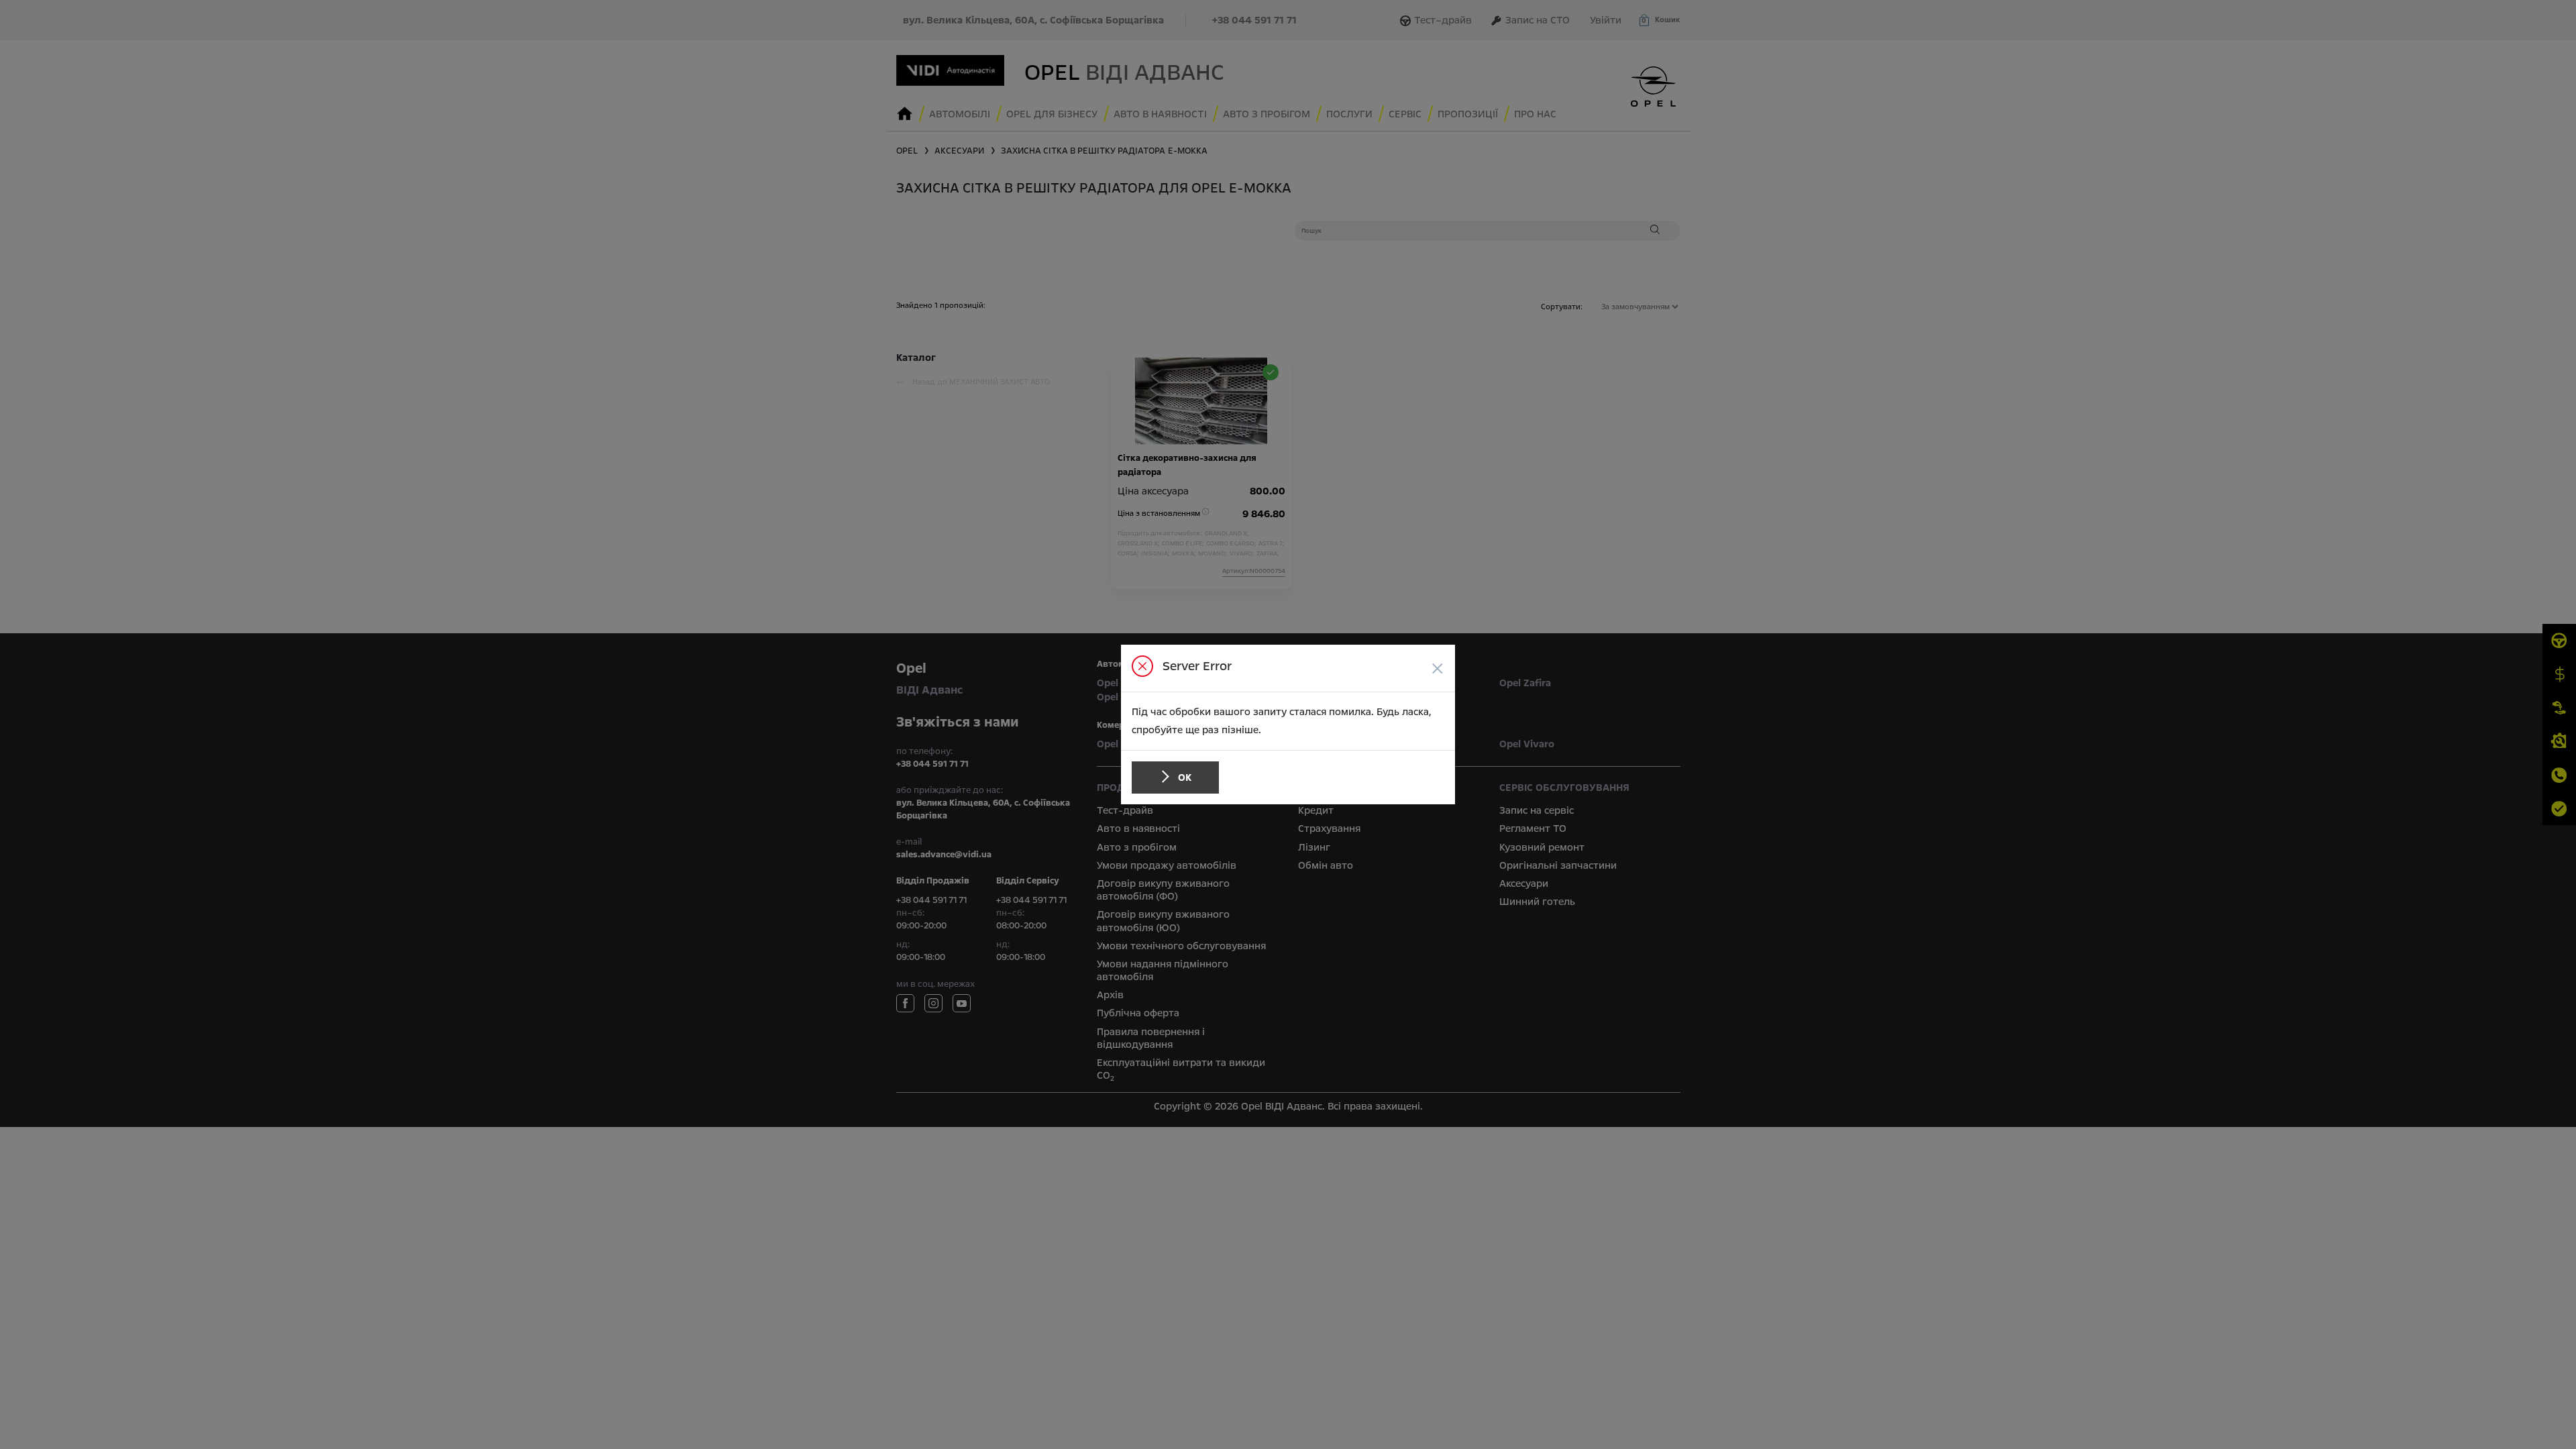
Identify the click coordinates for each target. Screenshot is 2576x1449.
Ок (1185, 777)
